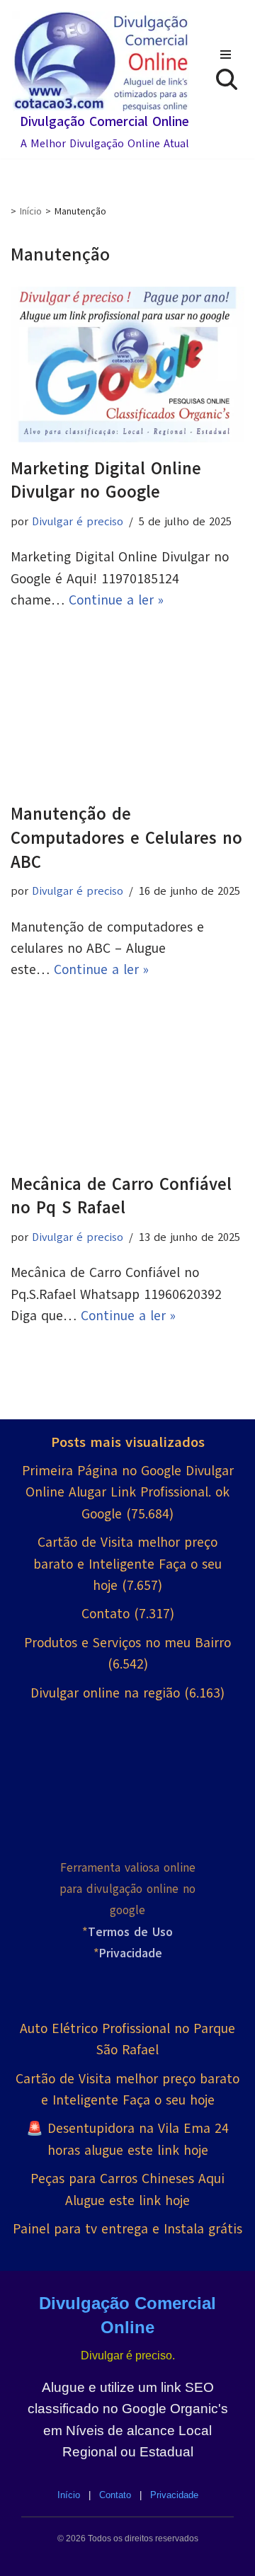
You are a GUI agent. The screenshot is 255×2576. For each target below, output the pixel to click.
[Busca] (227, 79)
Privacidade (174, 2495)
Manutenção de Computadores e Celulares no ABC (126, 837)
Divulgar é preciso (78, 522)
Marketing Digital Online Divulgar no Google (106, 480)
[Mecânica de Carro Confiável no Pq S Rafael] (127, 1080)
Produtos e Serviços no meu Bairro (127, 1643)
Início (31, 211)
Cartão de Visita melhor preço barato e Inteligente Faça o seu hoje (127, 1564)
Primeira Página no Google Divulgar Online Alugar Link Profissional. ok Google (128, 1493)
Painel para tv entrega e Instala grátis (127, 2229)
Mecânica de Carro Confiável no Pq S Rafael (121, 1196)
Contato (106, 1614)
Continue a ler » (116, 600)
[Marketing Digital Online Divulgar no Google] (127, 365)
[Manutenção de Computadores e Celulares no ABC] (127, 710)
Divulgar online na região (105, 1693)
